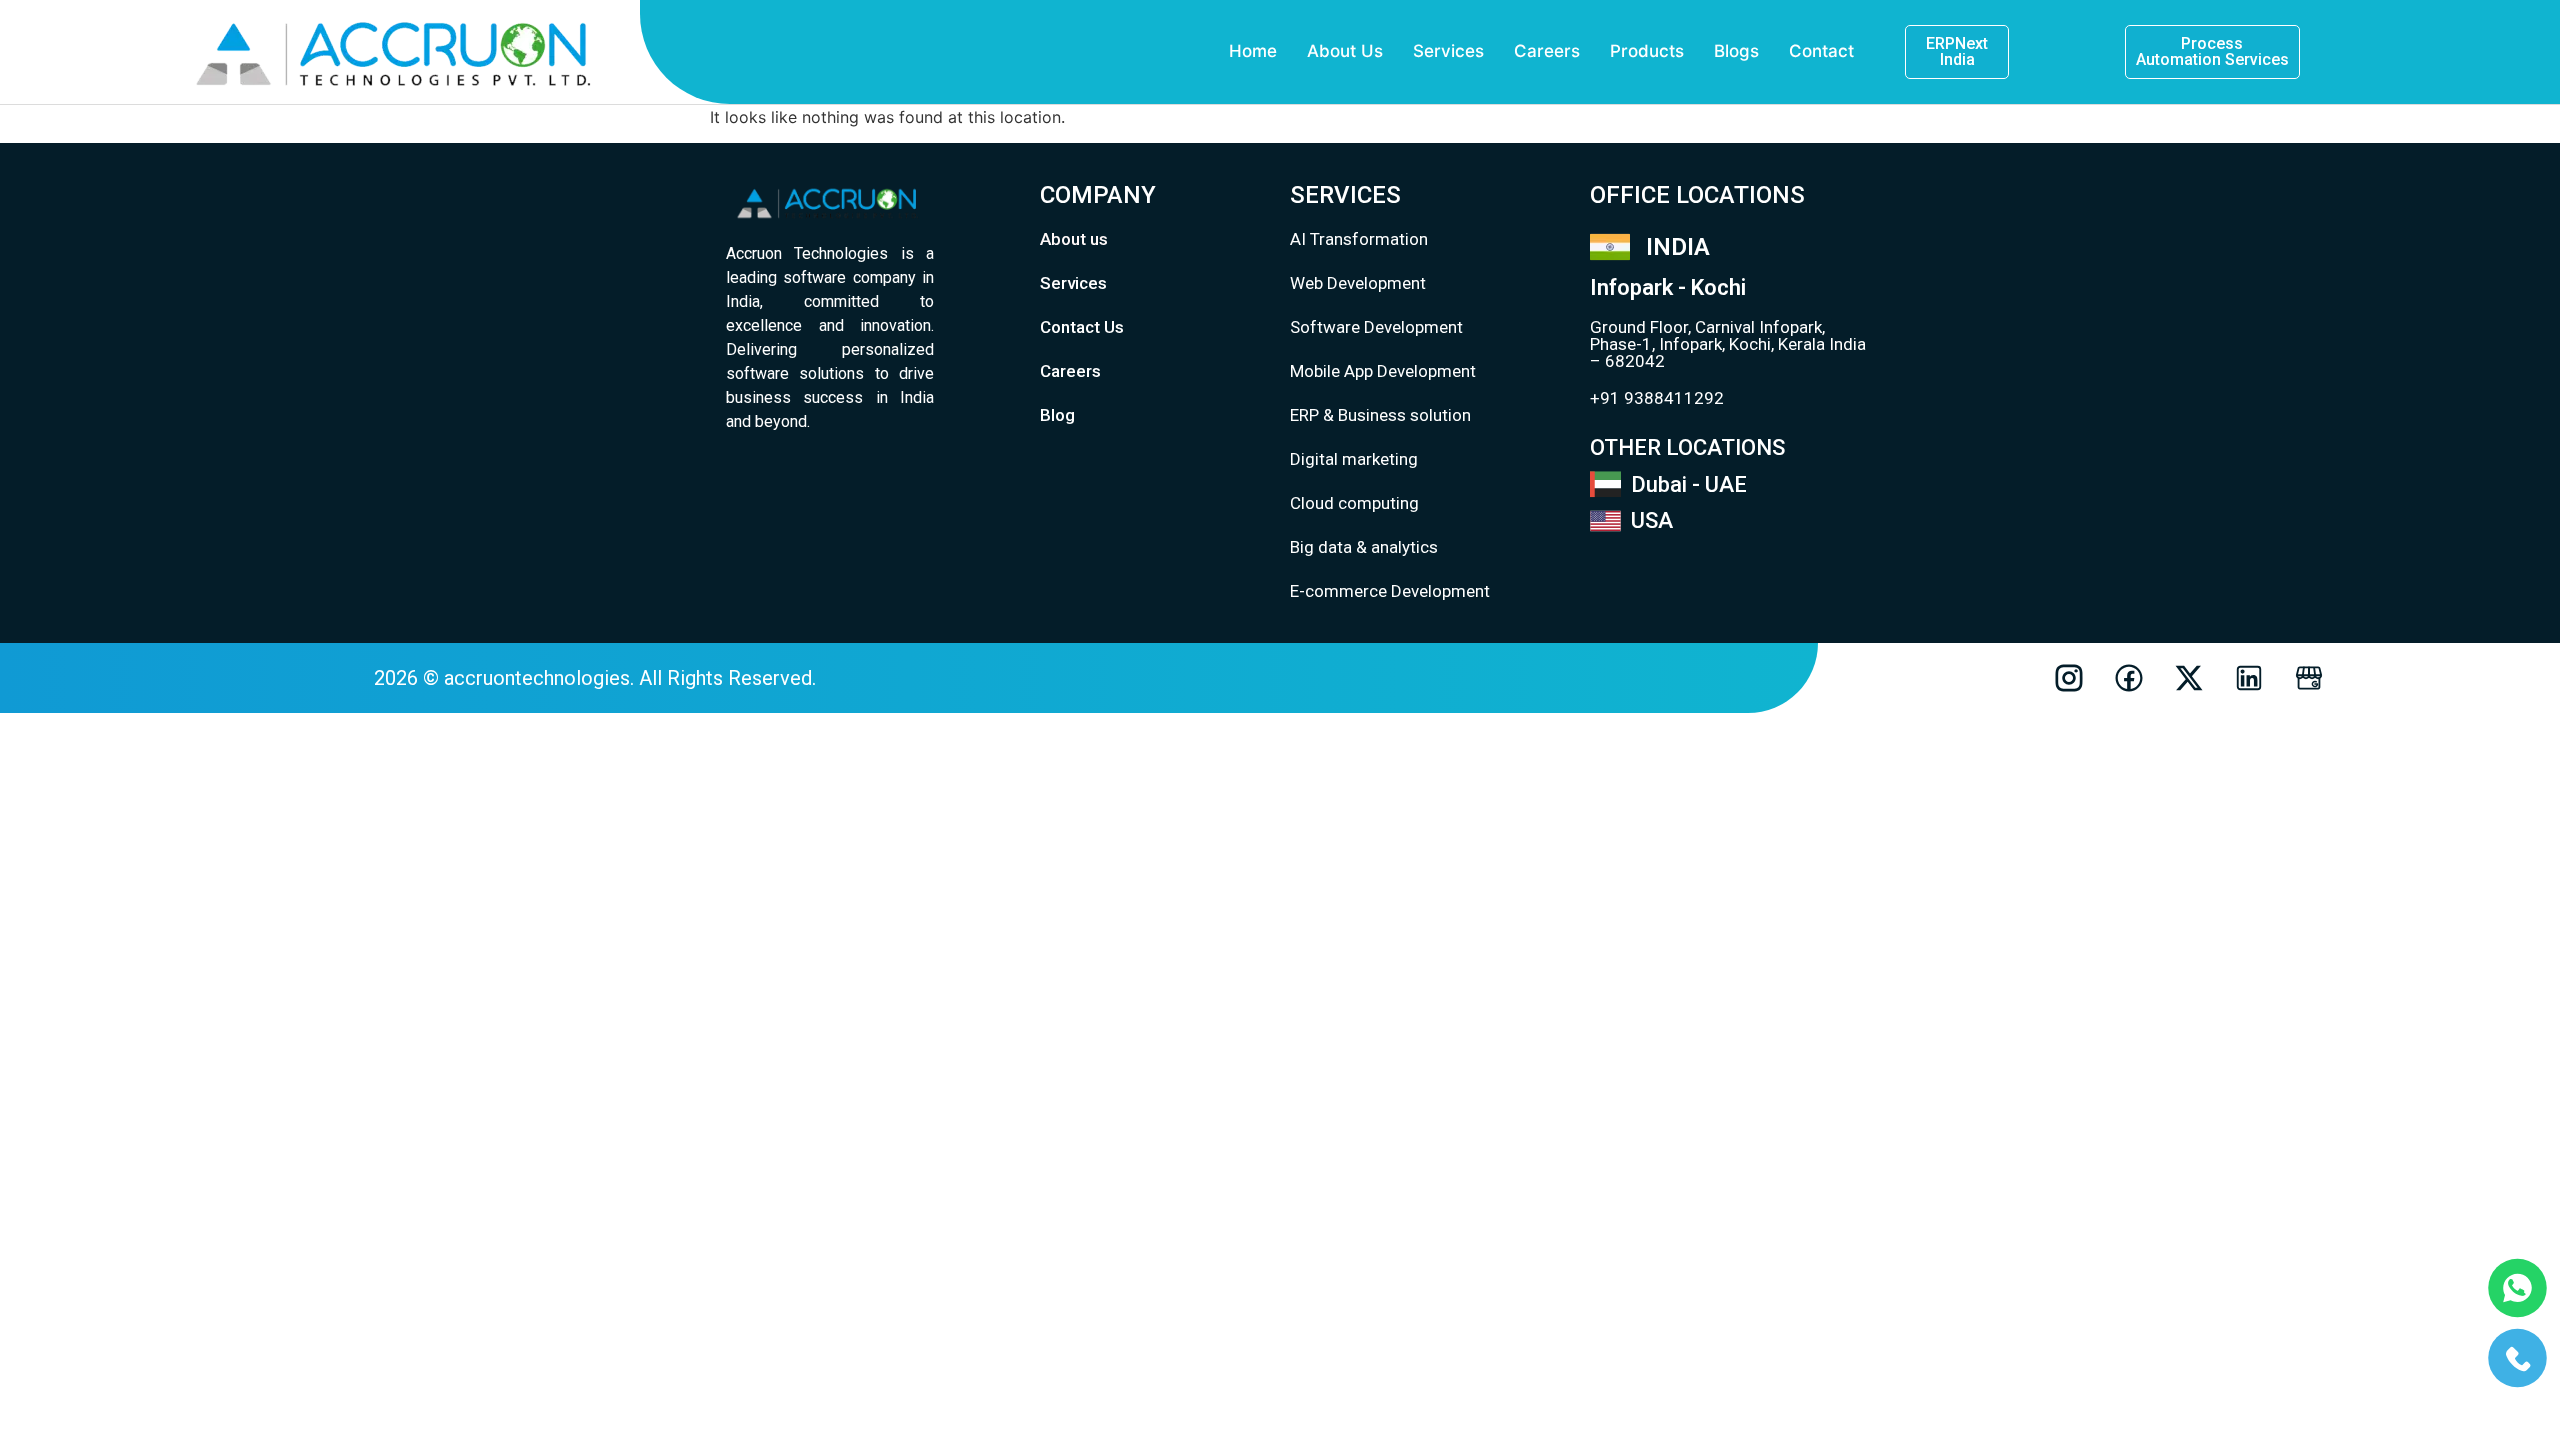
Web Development (1358, 283)
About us (1074, 239)
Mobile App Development (1383, 371)
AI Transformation (1359, 239)
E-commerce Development (1390, 591)
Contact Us (1082, 327)
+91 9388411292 (1657, 398)
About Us (1345, 51)
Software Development (1376, 327)
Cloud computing (1354, 503)
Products (1647, 51)
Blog (1057, 415)
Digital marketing (1354, 459)
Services (1448, 51)
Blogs (1736, 51)
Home (1253, 51)
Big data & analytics (1364, 547)
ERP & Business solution (1380, 415)
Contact (1821, 51)
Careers (1547, 51)
